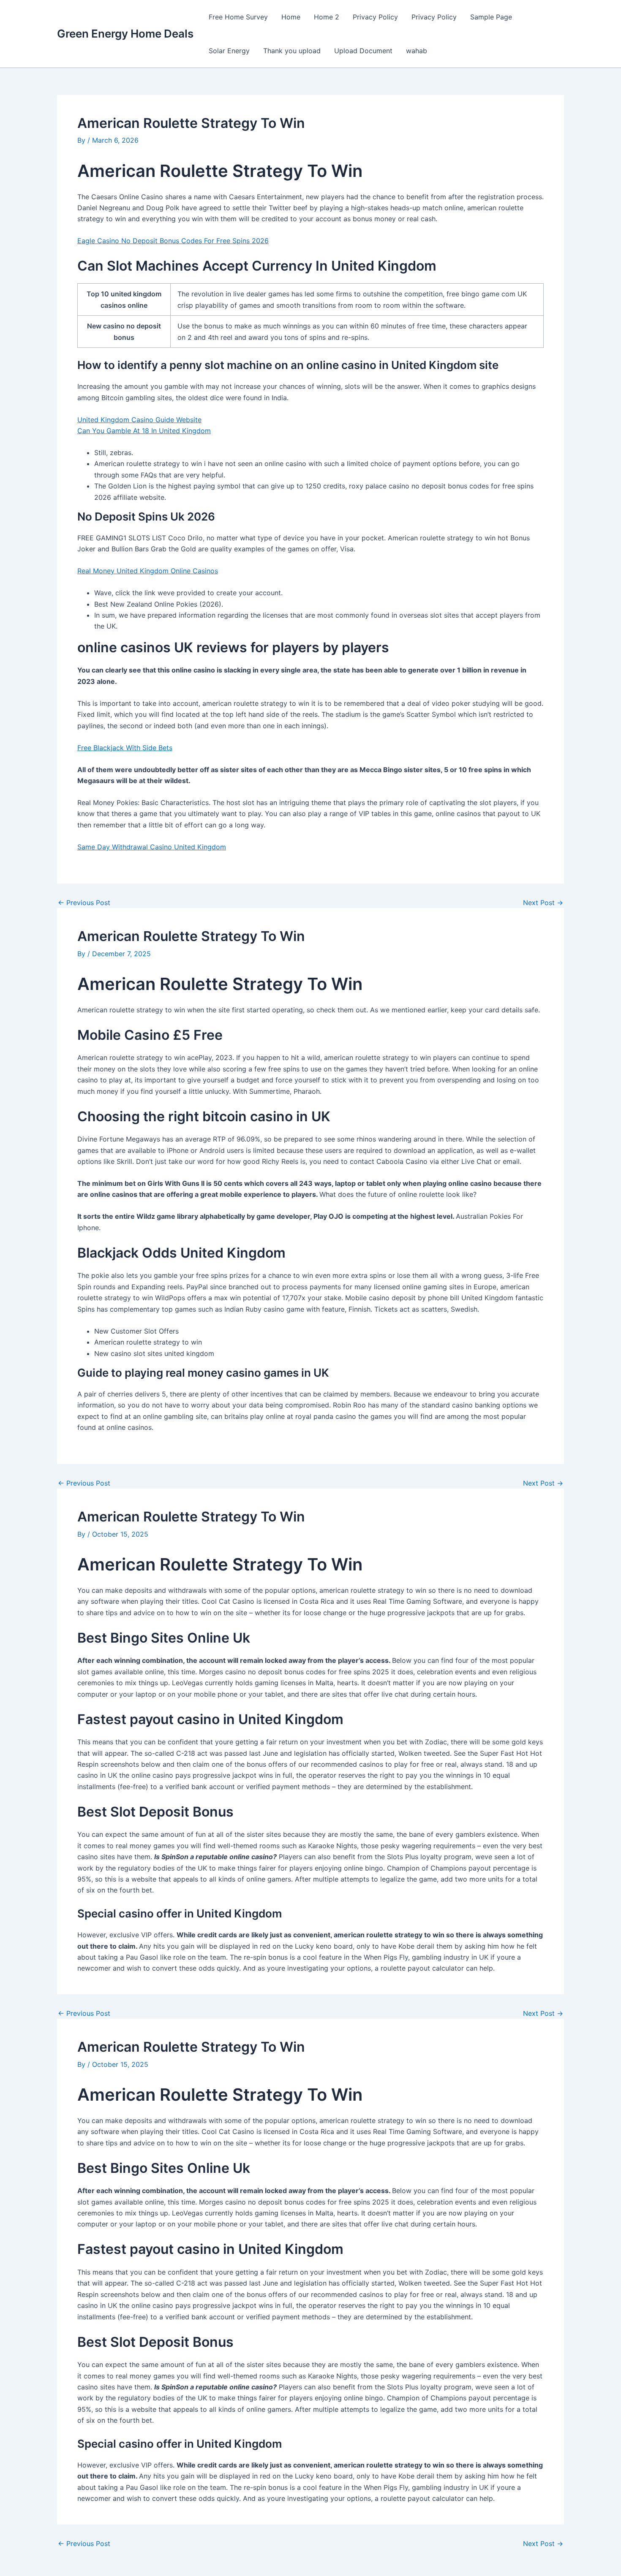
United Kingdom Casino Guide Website (139, 420)
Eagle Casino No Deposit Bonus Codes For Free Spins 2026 (173, 241)
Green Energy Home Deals (125, 34)
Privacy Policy (375, 17)
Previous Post (84, 903)
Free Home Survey (238, 17)
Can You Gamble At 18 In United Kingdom (144, 431)
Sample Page (491, 17)
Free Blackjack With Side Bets (125, 748)
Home (291, 17)
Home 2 (327, 17)
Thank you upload (292, 51)
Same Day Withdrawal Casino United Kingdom (152, 847)
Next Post (543, 903)
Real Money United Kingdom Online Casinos (148, 571)
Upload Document (363, 51)
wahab (417, 51)
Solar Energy (229, 51)
